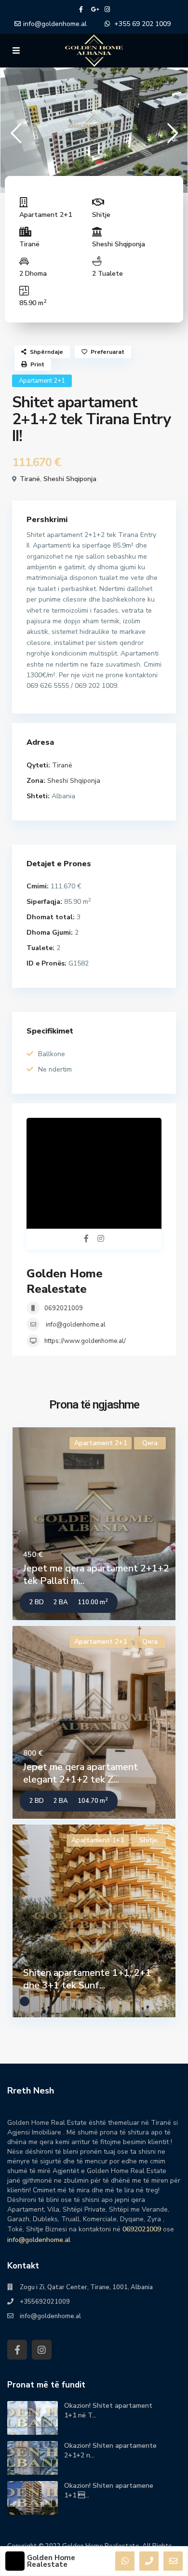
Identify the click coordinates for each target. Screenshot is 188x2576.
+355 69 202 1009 (142, 24)
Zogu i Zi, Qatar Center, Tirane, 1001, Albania (86, 2287)
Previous (16, 137)
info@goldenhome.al (55, 24)
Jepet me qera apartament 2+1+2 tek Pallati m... (96, 1575)
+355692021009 (45, 2302)
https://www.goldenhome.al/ (85, 1341)
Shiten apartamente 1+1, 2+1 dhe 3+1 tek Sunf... (87, 1979)
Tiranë (29, 244)
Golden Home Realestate (65, 1281)
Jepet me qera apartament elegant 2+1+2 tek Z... (81, 1773)
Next (172, 137)
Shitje (101, 215)
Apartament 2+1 (46, 215)
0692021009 (64, 1308)
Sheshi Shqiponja (119, 244)
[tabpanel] (94, 128)
